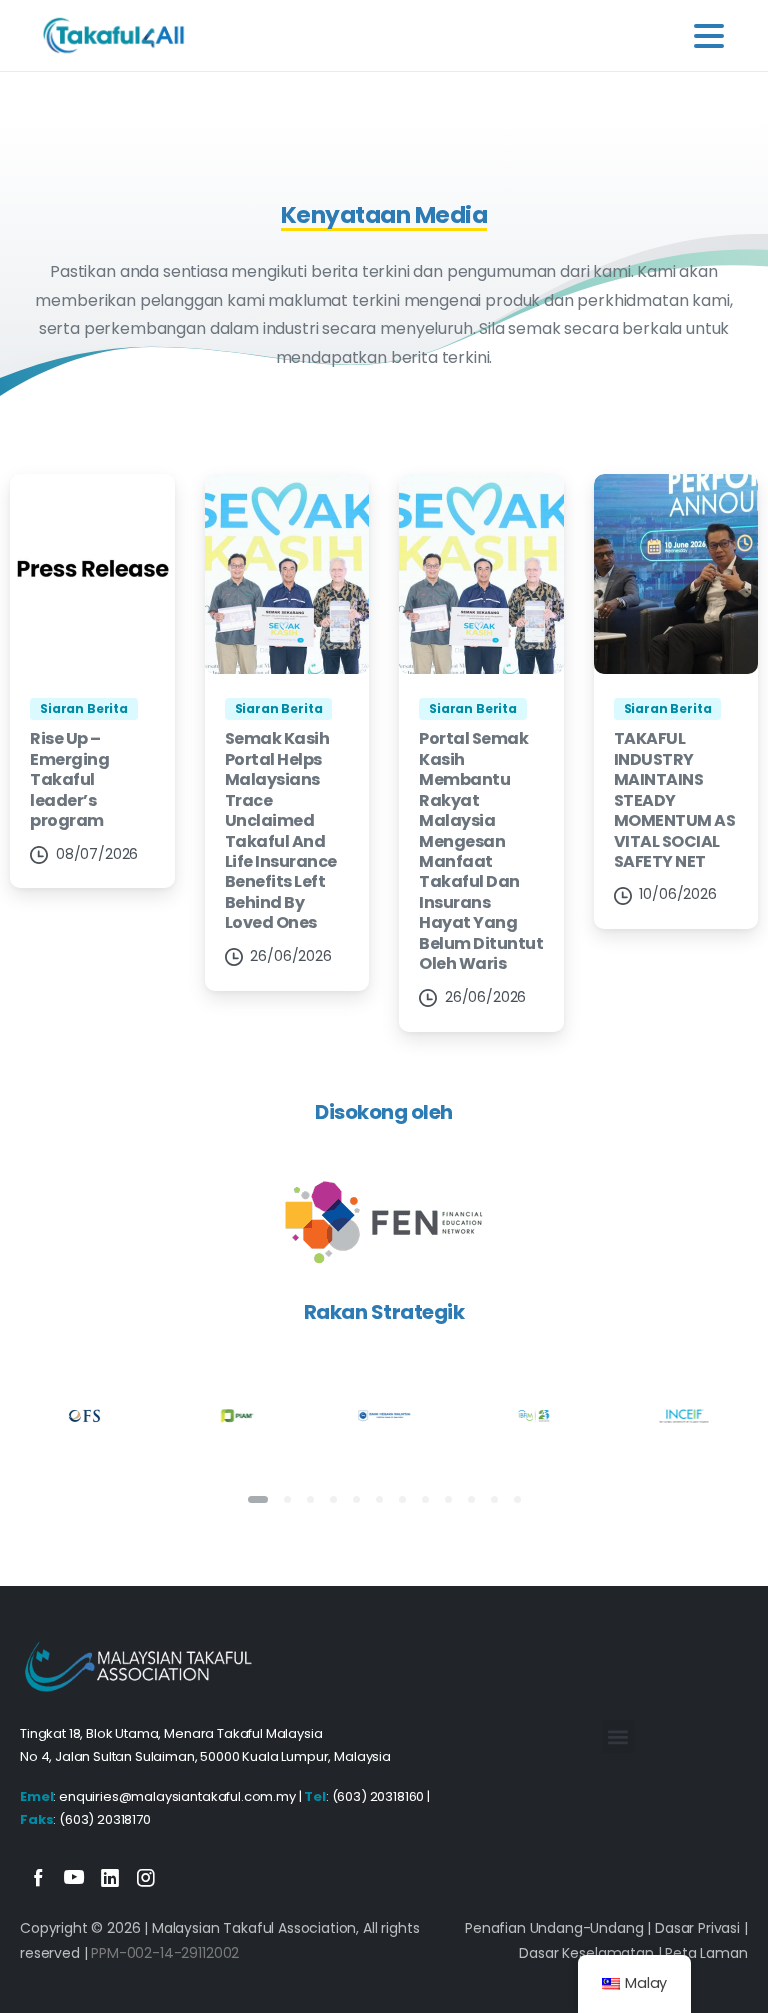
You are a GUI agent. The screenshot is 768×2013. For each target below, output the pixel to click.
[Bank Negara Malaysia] (384, 1416)
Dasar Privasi (697, 1928)
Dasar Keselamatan (586, 1953)
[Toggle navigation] (709, 36)
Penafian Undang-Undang (554, 1928)
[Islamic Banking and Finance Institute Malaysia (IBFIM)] (534, 1416)
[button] (618, 1736)
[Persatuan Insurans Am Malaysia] (235, 1416)
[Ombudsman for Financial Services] (85, 1416)
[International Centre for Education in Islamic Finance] (683, 1416)
